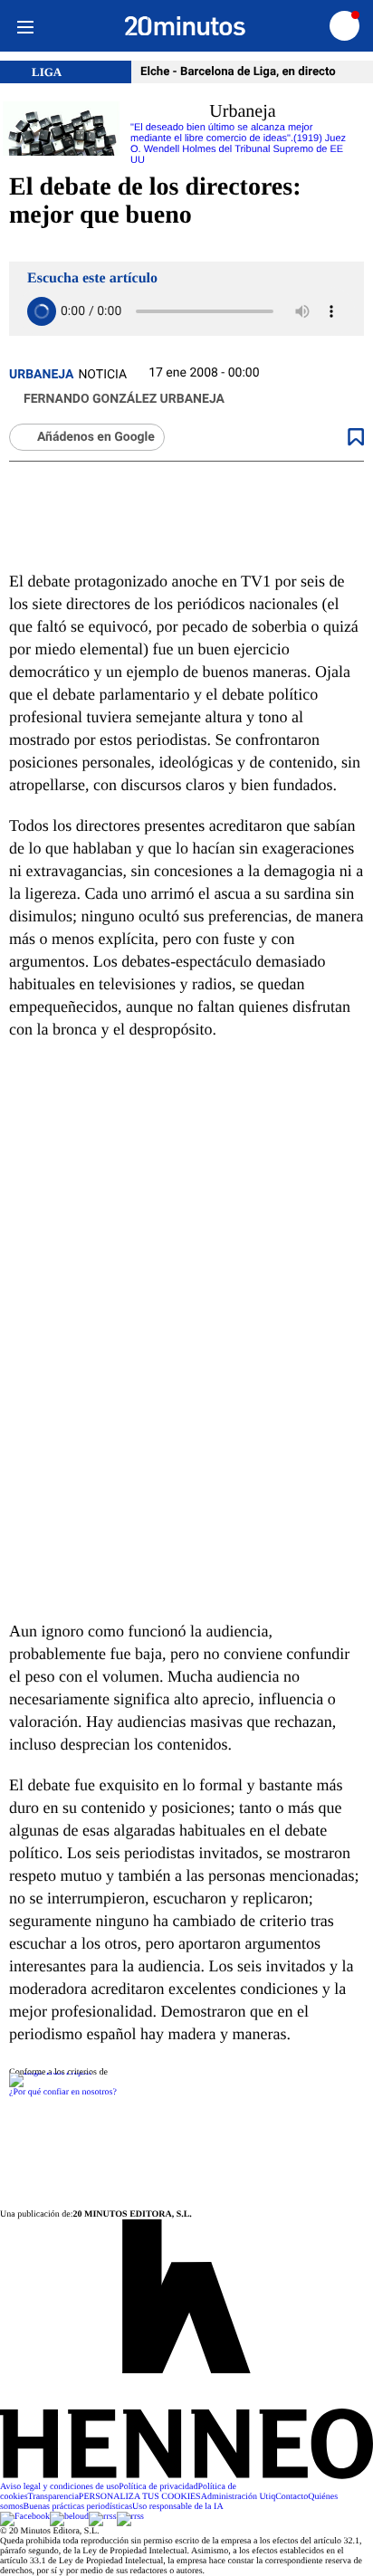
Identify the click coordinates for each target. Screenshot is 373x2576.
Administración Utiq (239, 2497)
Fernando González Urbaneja (124, 399)
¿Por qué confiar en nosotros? (63, 2092)
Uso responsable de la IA (178, 2507)
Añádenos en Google (96, 437)
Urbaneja (41, 375)
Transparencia (53, 2497)
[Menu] (25, 26)
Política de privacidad (158, 2487)
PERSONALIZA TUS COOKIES (140, 2497)
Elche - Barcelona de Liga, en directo (238, 72)
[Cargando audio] (42, 311)
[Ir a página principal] (185, 26)
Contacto (292, 2497)
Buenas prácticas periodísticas (78, 2507)
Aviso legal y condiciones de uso (59, 2487)
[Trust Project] (50, 2072)
